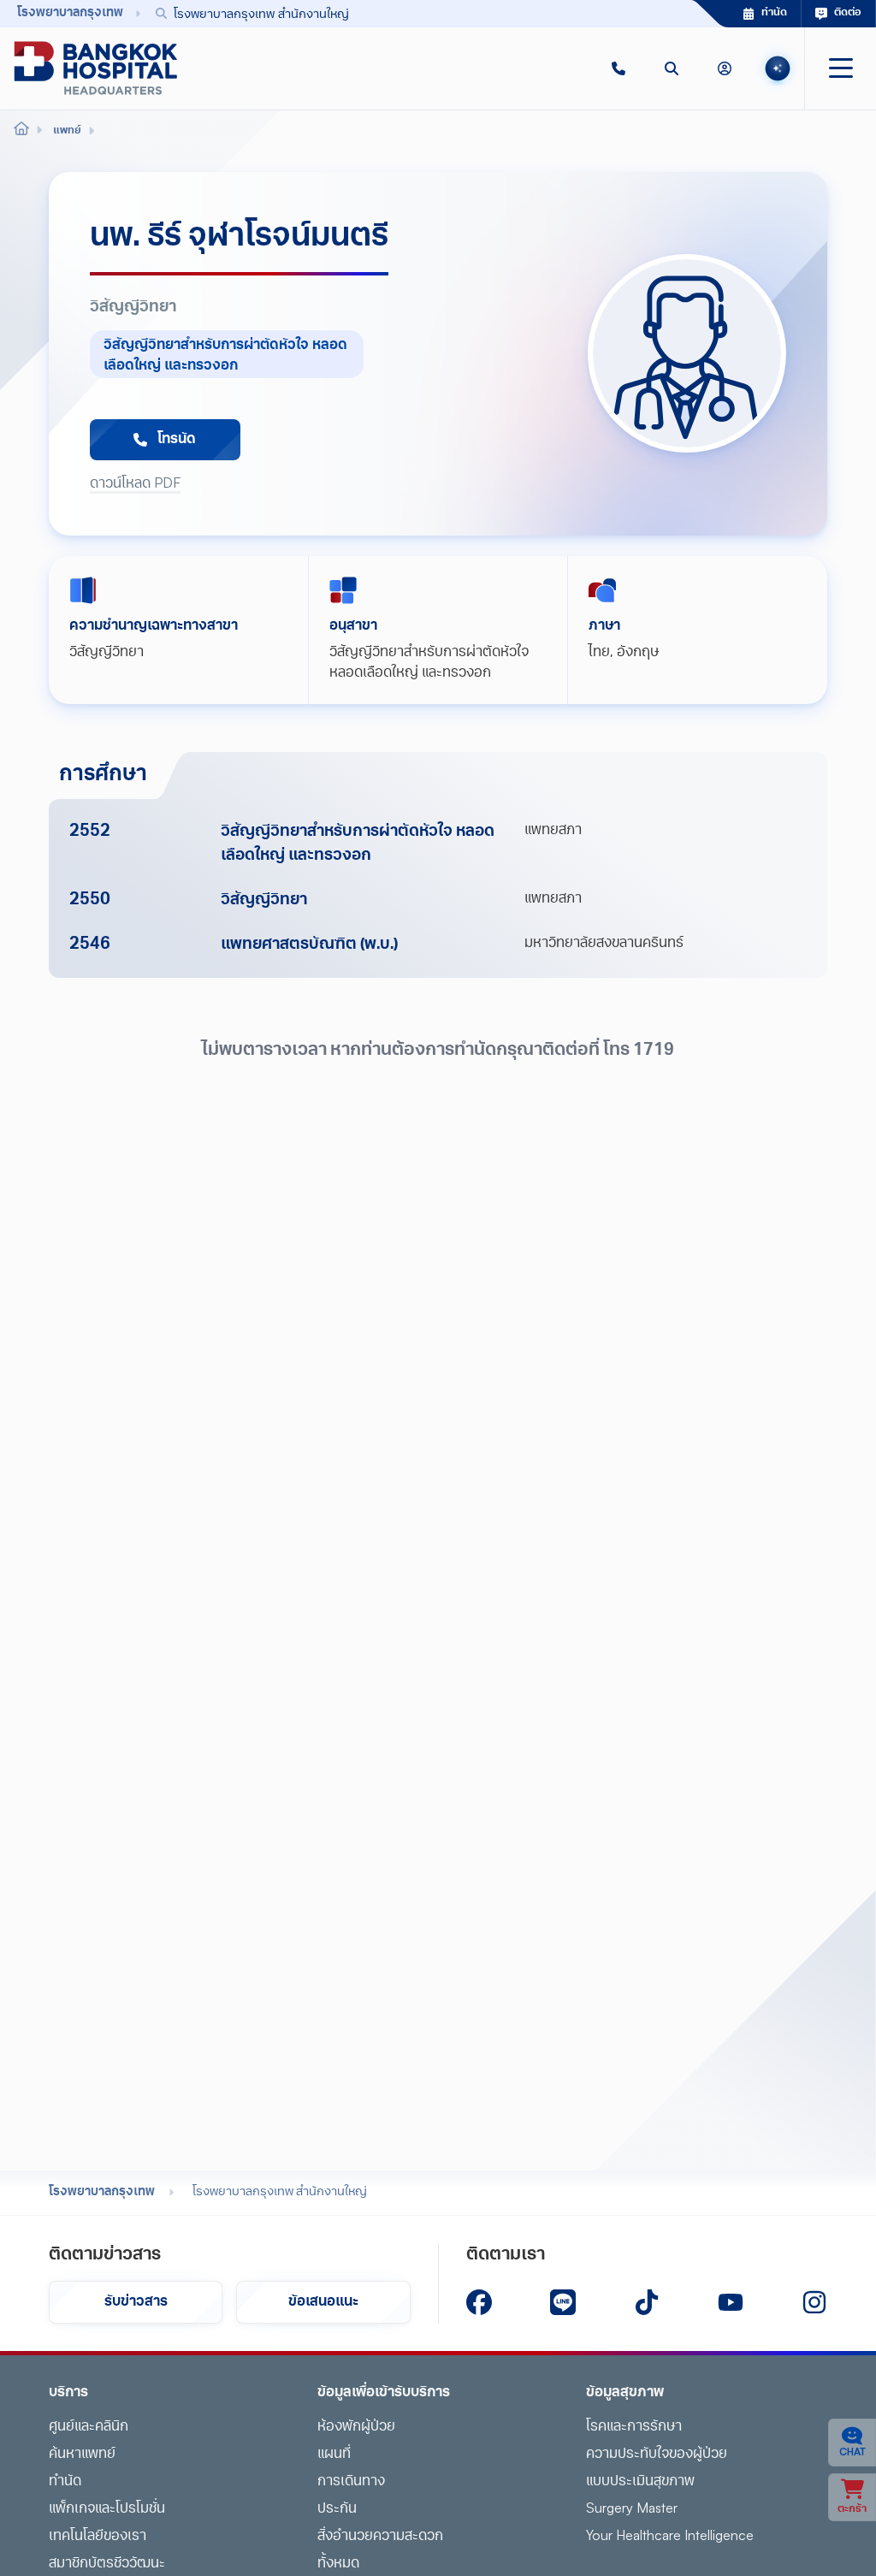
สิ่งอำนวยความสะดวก (380, 2537)
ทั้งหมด (338, 2564)
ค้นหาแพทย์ (82, 2455)
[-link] (479, 2302)
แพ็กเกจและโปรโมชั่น (107, 2509)
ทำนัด (65, 2482)
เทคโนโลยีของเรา (98, 2537)
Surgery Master (632, 2509)
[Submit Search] (641, 14)
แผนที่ (334, 2455)
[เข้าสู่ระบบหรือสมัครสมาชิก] (725, 68)
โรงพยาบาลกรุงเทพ (102, 2192)
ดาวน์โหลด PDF (135, 484)
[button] (619, 68)
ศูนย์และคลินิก (89, 2427)
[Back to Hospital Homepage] (21, 131)
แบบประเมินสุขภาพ (640, 2482)
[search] (672, 68)
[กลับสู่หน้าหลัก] (96, 68)
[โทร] (619, 68)
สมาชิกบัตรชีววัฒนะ (107, 2564)
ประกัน (337, 2509)
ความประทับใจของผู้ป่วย (657, 2455)
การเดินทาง (351, 2482)
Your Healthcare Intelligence (670, 2537)
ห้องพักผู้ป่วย (356, 2427)
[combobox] (399, 13)
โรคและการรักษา (634, 2427)
